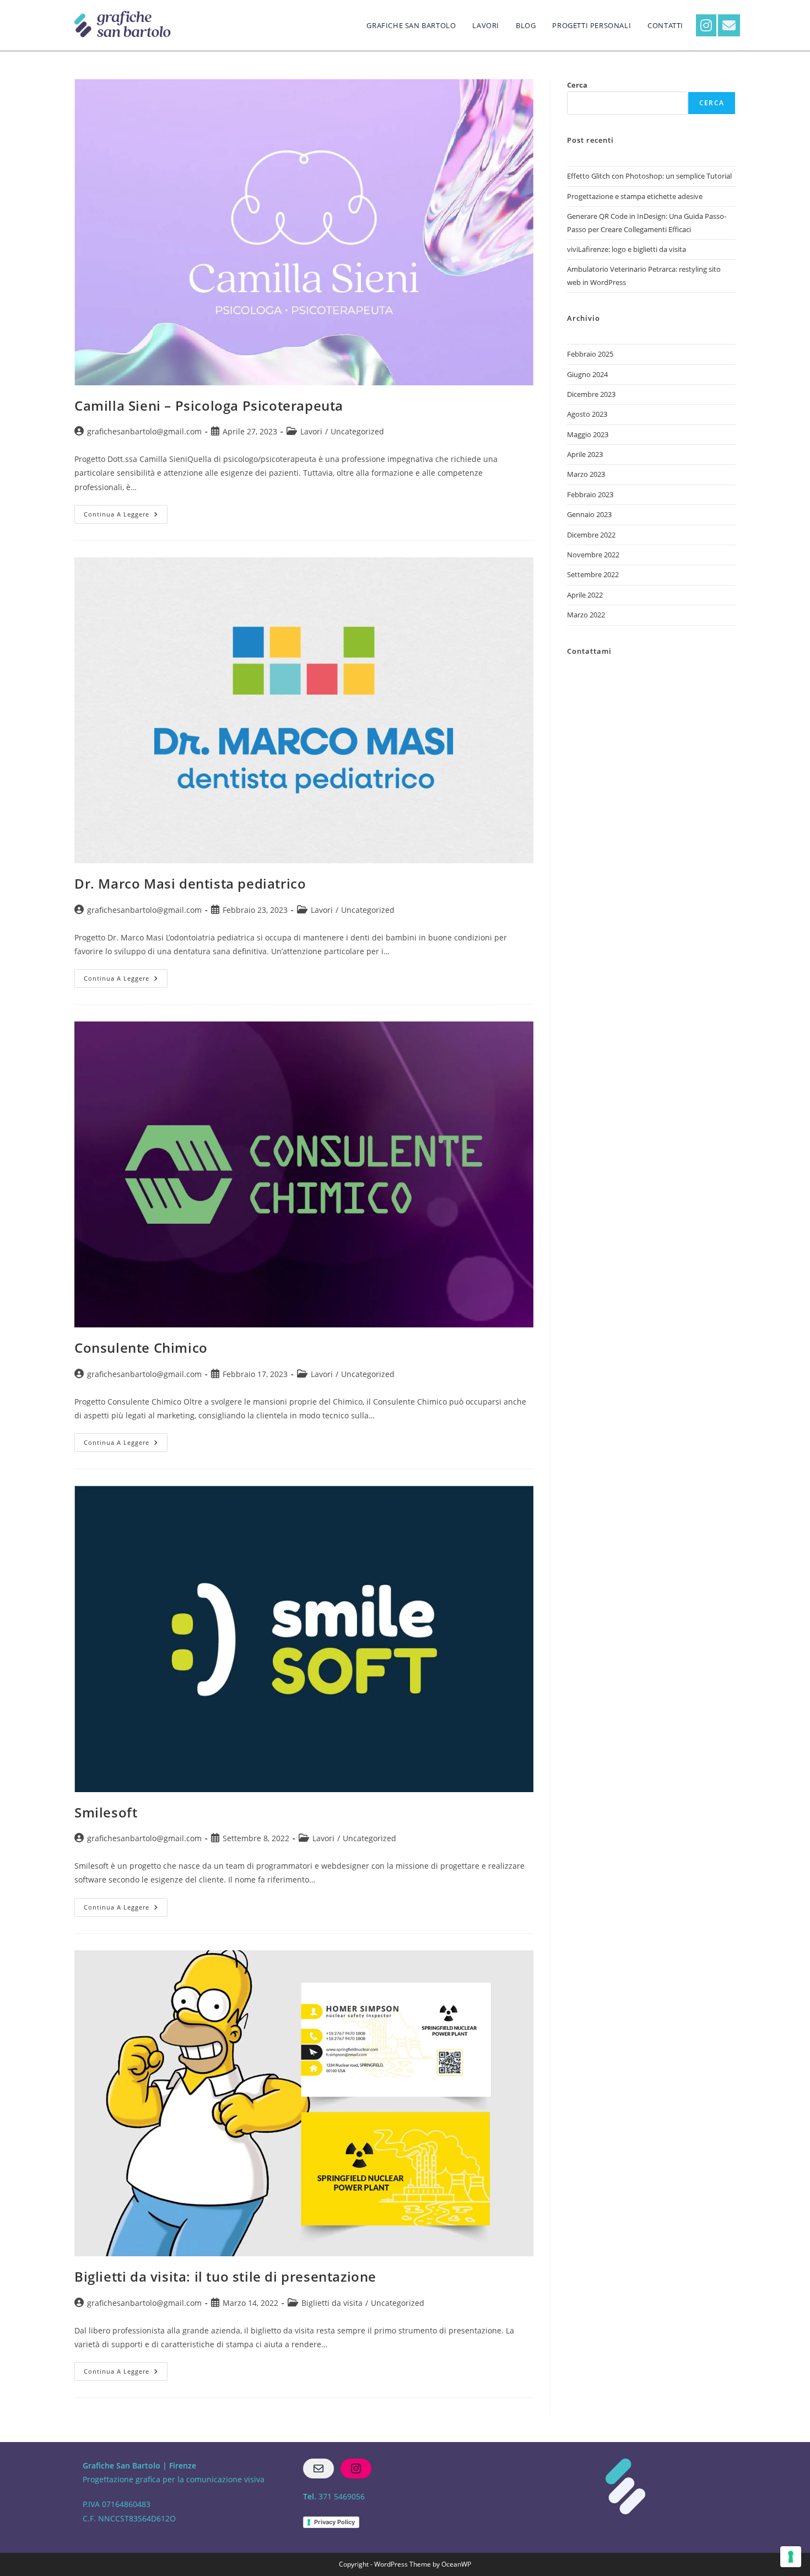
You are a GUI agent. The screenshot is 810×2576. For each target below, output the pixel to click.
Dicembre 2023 (591, 394)
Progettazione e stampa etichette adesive (635, 196)
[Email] (318, 2469)
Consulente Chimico (141, 1348)
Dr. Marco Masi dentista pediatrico (190, 883)
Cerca (577, 85)
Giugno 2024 (587, 374)
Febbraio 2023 (590, 494)
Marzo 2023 (586, 474)
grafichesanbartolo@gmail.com (144, 431)
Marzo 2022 (586, 615)
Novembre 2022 (593, 555)
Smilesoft (106, 1812)
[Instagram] (356, 2469)
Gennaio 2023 (589, 514)
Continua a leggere (126, 512)
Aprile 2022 (585, 595)
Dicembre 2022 (591, 535)
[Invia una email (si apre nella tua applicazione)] (729, 25)
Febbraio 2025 (590, 354)
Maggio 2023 (588, 434)
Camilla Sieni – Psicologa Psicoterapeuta (209, 405)
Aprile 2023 (585, 454)
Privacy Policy (334, 2522)
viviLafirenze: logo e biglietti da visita (627, 249)
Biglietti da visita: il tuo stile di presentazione (225, 2276)
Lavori (311, 431)
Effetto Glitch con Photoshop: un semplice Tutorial (649, 176)
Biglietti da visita (332, 2303)
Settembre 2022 (593, 574)
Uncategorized (357, 431)
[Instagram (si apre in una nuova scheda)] (706, 25)
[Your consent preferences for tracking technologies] (791, 2557)
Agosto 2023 (587, 414)
